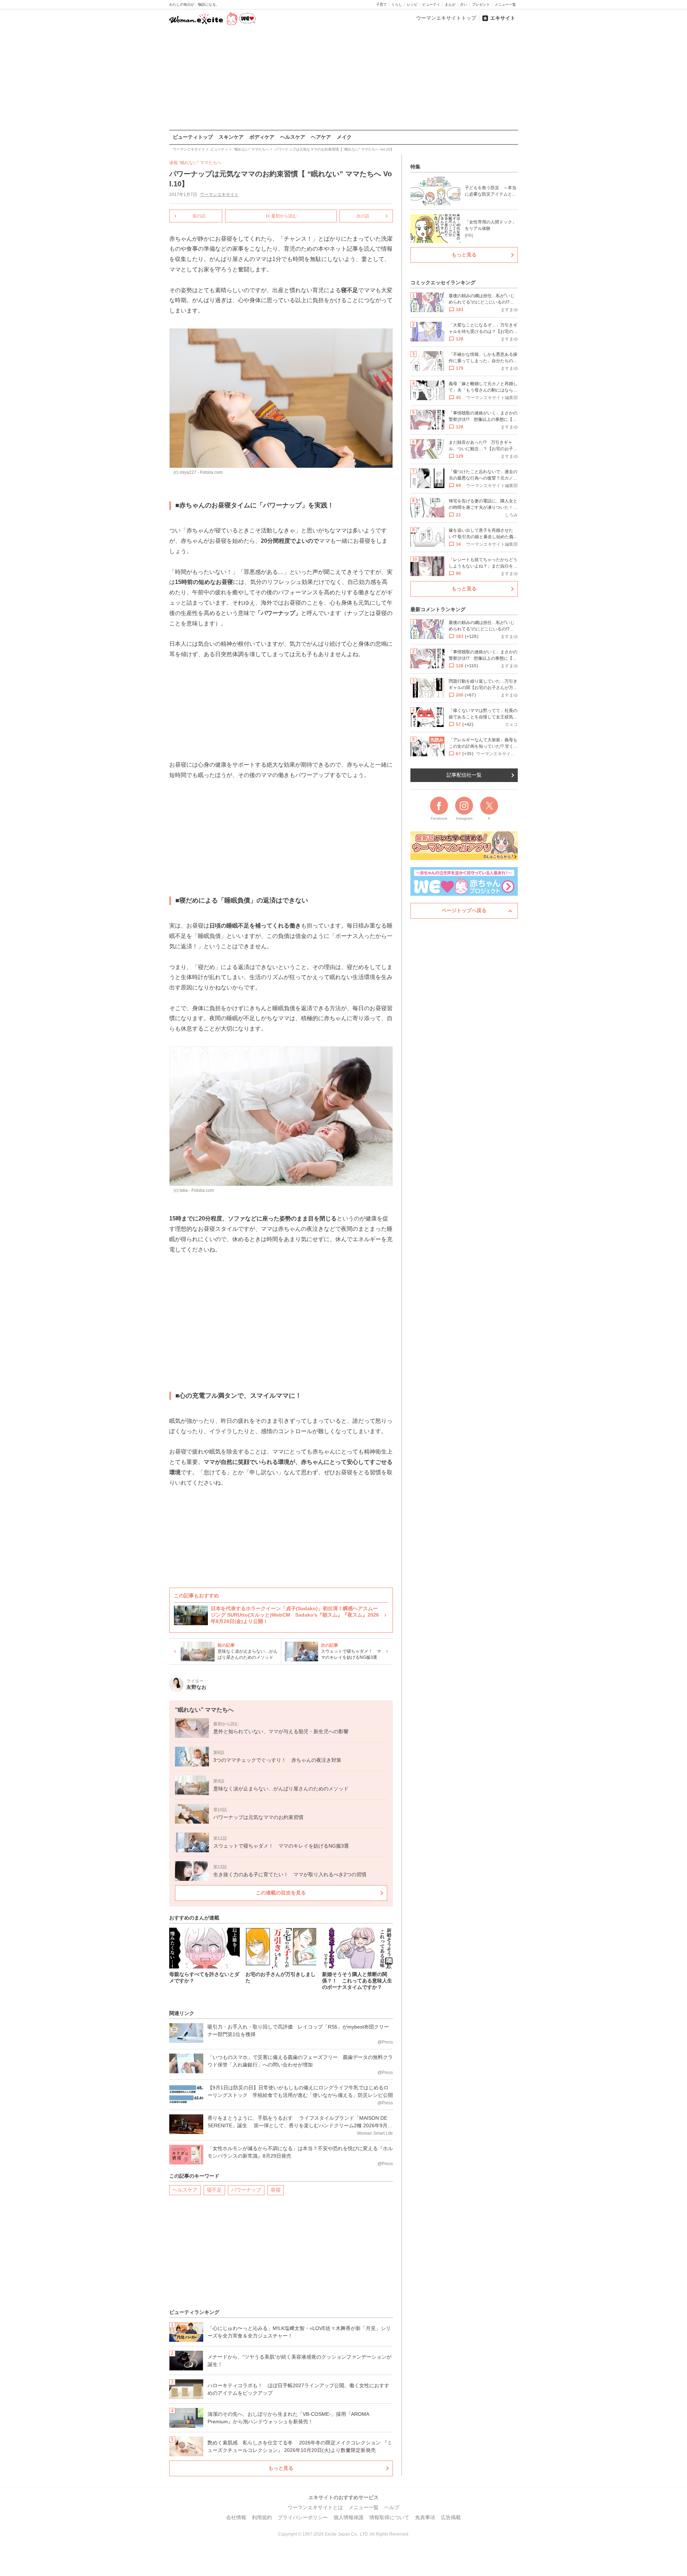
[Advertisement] (343, 78)
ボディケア (262, 137)
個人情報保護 (349, 2517)
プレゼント (481, 4)
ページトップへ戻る (464, 910)
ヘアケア (321, 137)
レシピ (412, 4)
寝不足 (214, 2190)
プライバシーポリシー (303, 2517)
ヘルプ (392, 2507)
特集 (415, 167)
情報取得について (389, 2517)
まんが (450, 4)
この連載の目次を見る (281, 1893)
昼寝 (276, 2190)
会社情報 (236, 2517)
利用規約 (262, 2517)
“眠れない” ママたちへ (200, 163)
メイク (344, 137)
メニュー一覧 (505, 4)
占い (464, 4)
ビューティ (431, 4)
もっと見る (281, 2468)
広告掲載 (451, 2517)
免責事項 (425, 2517)
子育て (381, 4)
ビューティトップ (193, 137)
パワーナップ (246, 2190)
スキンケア (231, 137)
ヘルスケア (293, 137)
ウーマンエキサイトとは (315, 2507)
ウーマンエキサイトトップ (446, 18)
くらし (397, 4)
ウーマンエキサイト (219, 195)
